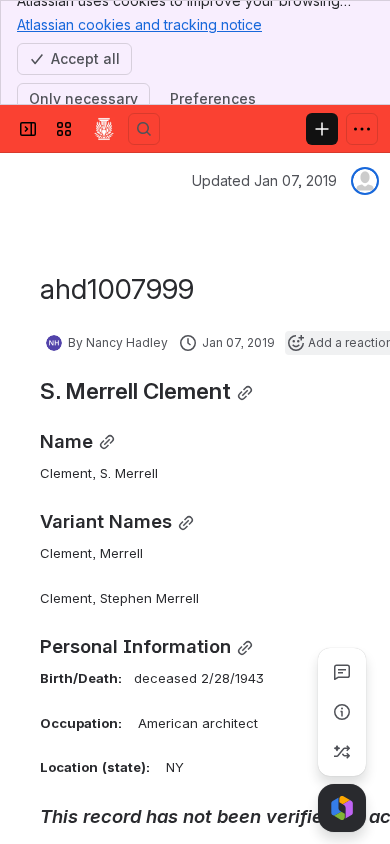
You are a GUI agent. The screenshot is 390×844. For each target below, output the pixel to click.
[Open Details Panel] (342, 712)
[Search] (144, 129)
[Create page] (342, 752)
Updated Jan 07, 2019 (264, 180)
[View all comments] (342, 672)
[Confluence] (104, 129)
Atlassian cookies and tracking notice (139, 24)
